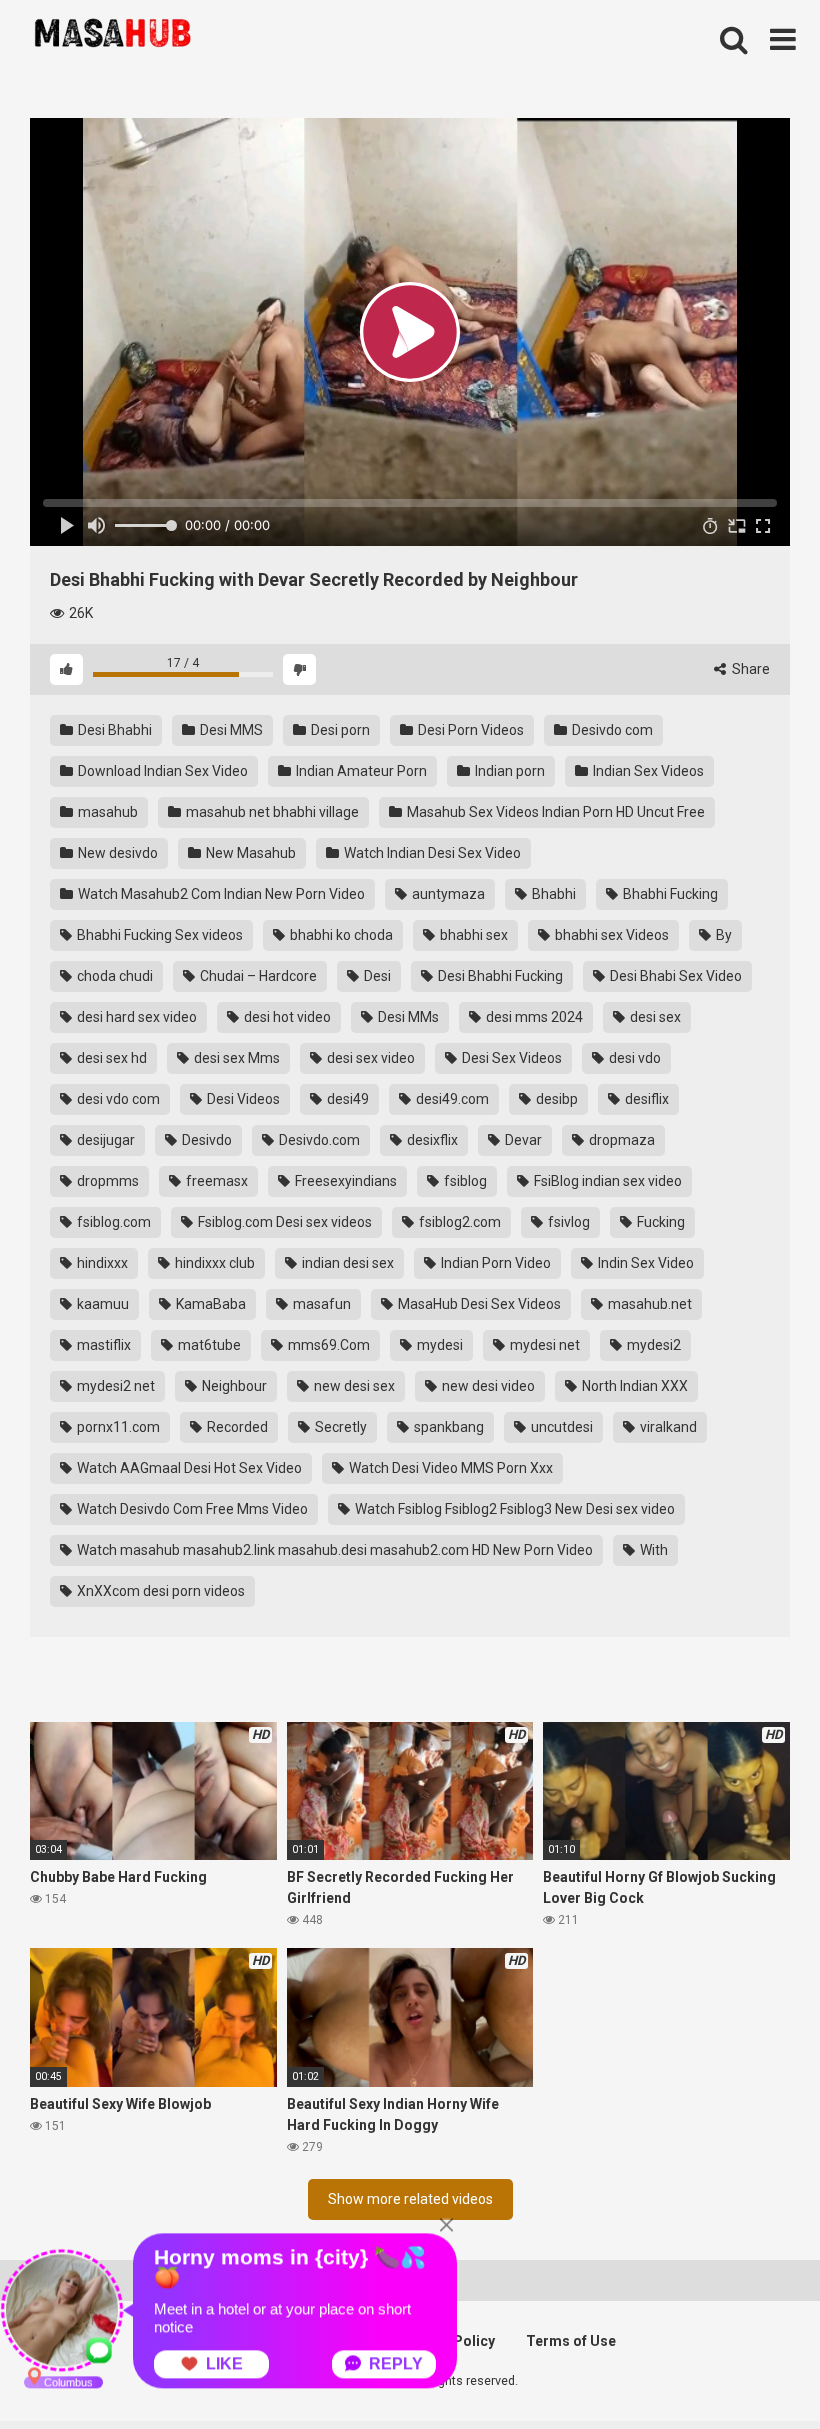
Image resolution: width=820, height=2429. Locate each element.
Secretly (339, 1427)
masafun (320, 1304)
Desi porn (339, 730)
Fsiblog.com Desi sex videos (283, 1222)
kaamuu (101, 1304)
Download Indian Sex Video (161, 771)
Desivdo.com (318, 1140)
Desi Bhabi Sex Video (674, 976)
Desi (376, 976)
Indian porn (508, 771)
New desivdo (116, 853)
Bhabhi (552, 894)
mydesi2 (652, 1345)
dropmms (106, 1181)
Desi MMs (407, 1017)
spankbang (447, 1427)
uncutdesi (560, 1427)
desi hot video (286, 1017)
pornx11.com (117, 1427)
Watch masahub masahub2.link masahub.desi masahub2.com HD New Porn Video (333, 1550)
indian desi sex (346, 1263)
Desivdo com (611, 730)
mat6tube (208, 1345)
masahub (106, 812)
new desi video (487, 1386)
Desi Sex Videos (510, 1058)
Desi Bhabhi (113, 730)
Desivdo (205, 1140)
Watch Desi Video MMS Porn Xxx (449, 1468)
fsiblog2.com (458, 1222)
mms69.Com (327, 1345)
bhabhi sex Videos (610, 935)
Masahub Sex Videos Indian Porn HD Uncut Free (554, 812)
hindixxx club (213, 1263)
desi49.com (451, 1099)
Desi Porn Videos (469, 730)
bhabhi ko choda (340, 935)
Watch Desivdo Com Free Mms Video (191, 1509)
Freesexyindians (344, 1181)
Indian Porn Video (494, 1263)
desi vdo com (117, 1099)
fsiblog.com (112, 1222)
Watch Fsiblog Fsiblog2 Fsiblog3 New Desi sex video (513, 1509)
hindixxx (101, 1263)
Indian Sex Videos (647, 771)
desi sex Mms (235, 1058)
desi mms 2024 (533, 1017)
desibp (555, 1099)
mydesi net (543, 1345)
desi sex (654, 1017)
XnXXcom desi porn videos (159, 1591)
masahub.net (648, 1304)
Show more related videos (410, 2199)
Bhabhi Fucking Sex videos (158, 935)
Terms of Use (571, 2341)
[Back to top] (753, 2368)
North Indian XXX (633, 1386)
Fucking (659, 1222)
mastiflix (102, 1345)
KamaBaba (209, 1304)
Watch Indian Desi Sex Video (431, 853)
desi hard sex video (135, 1017)
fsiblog (464, 1181)
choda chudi (113, 976)
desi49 (346, 1099)
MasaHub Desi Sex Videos (478, 1304)
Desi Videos (242, 1099)
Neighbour (233, 1386)
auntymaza (447, 894)
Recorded (236, 1427)
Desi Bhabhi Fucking (499, 976)
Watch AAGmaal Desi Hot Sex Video (188, 1468)
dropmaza (620, 1140)
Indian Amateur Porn (360, 771)
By (722, 935)
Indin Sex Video (644, 1263)
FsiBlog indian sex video (606, 1181)
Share (749, 669)
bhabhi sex (472, 935)
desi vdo (633, 1058)
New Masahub (249, 853)
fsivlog (567, 1222)
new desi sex (353, 1386)
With (652, 1550)
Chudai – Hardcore (257, 976)
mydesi (438, 1345)
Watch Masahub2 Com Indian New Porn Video (220, 894)
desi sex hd (110, 1058)
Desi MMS (230, 730)
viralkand (667, 1427)
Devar (522, 1140)
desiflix (645, 1099)
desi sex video (369, 1058)
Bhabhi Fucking (669, 894)
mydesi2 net (114, 1386)
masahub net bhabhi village (271, 812)
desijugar (104, 1140)
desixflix (431, 1140)
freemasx (215, 1181)
